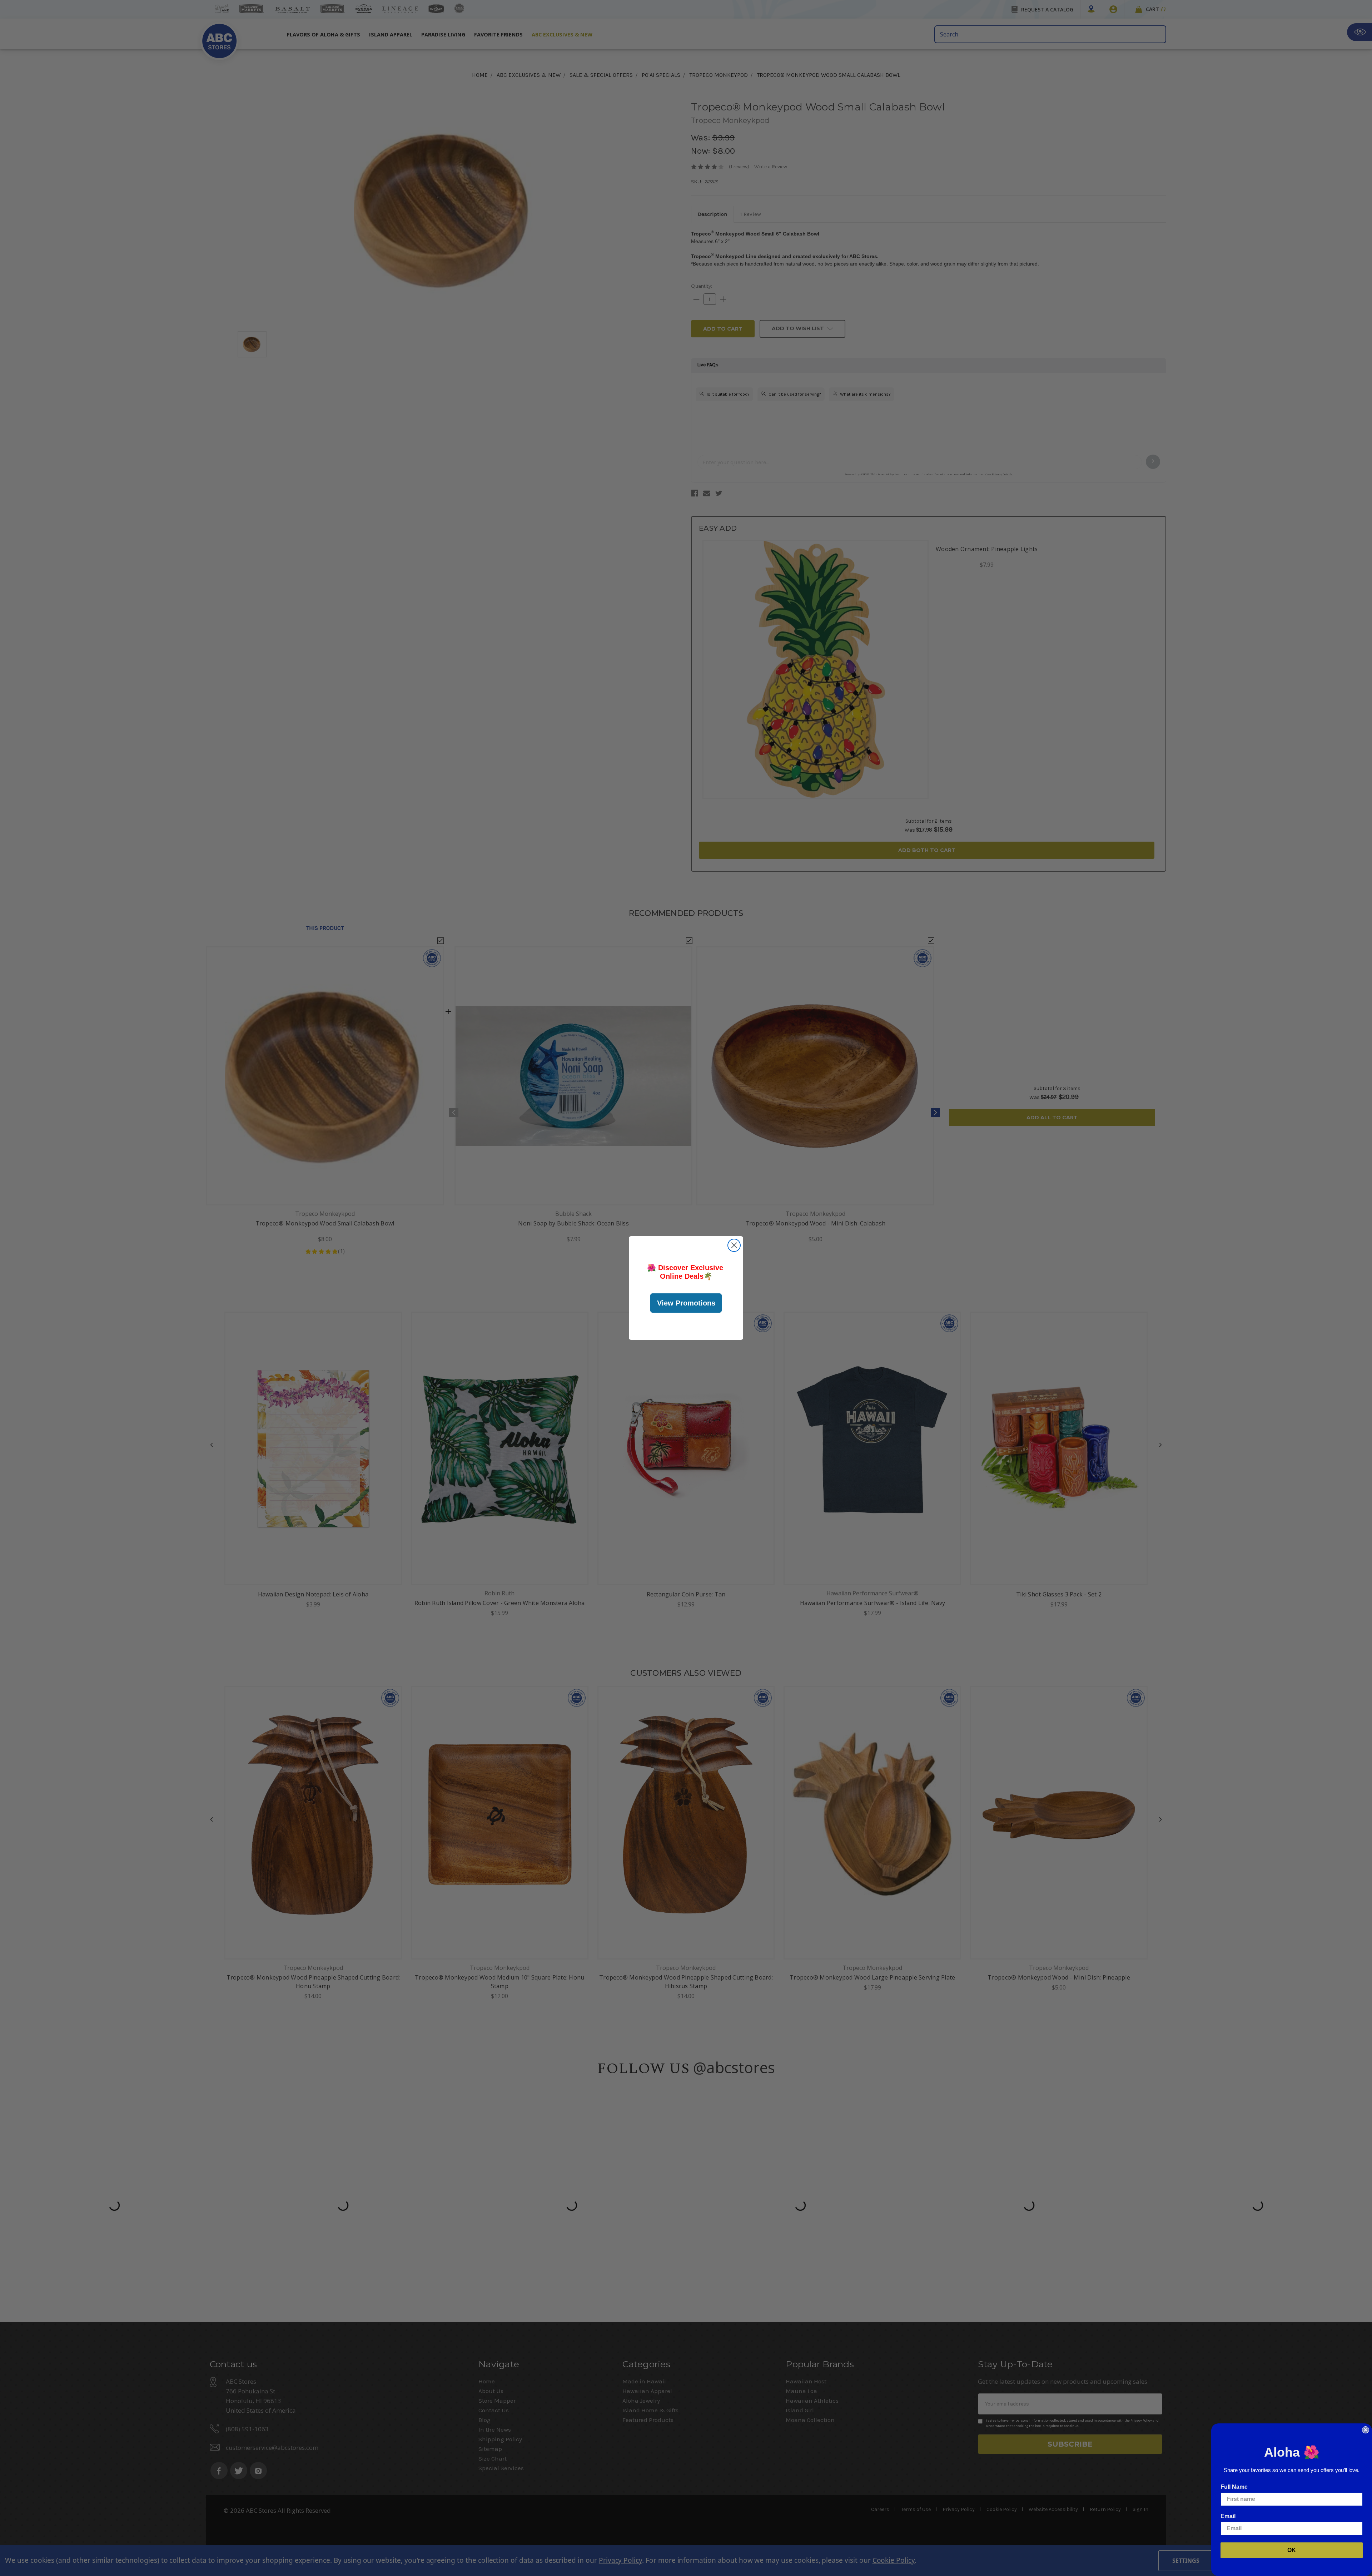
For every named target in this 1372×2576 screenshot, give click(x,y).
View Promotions (686, 1303)
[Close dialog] (734, 1245)
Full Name (1234, 2487)
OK (1292, 2550)
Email (1228, 2516)
